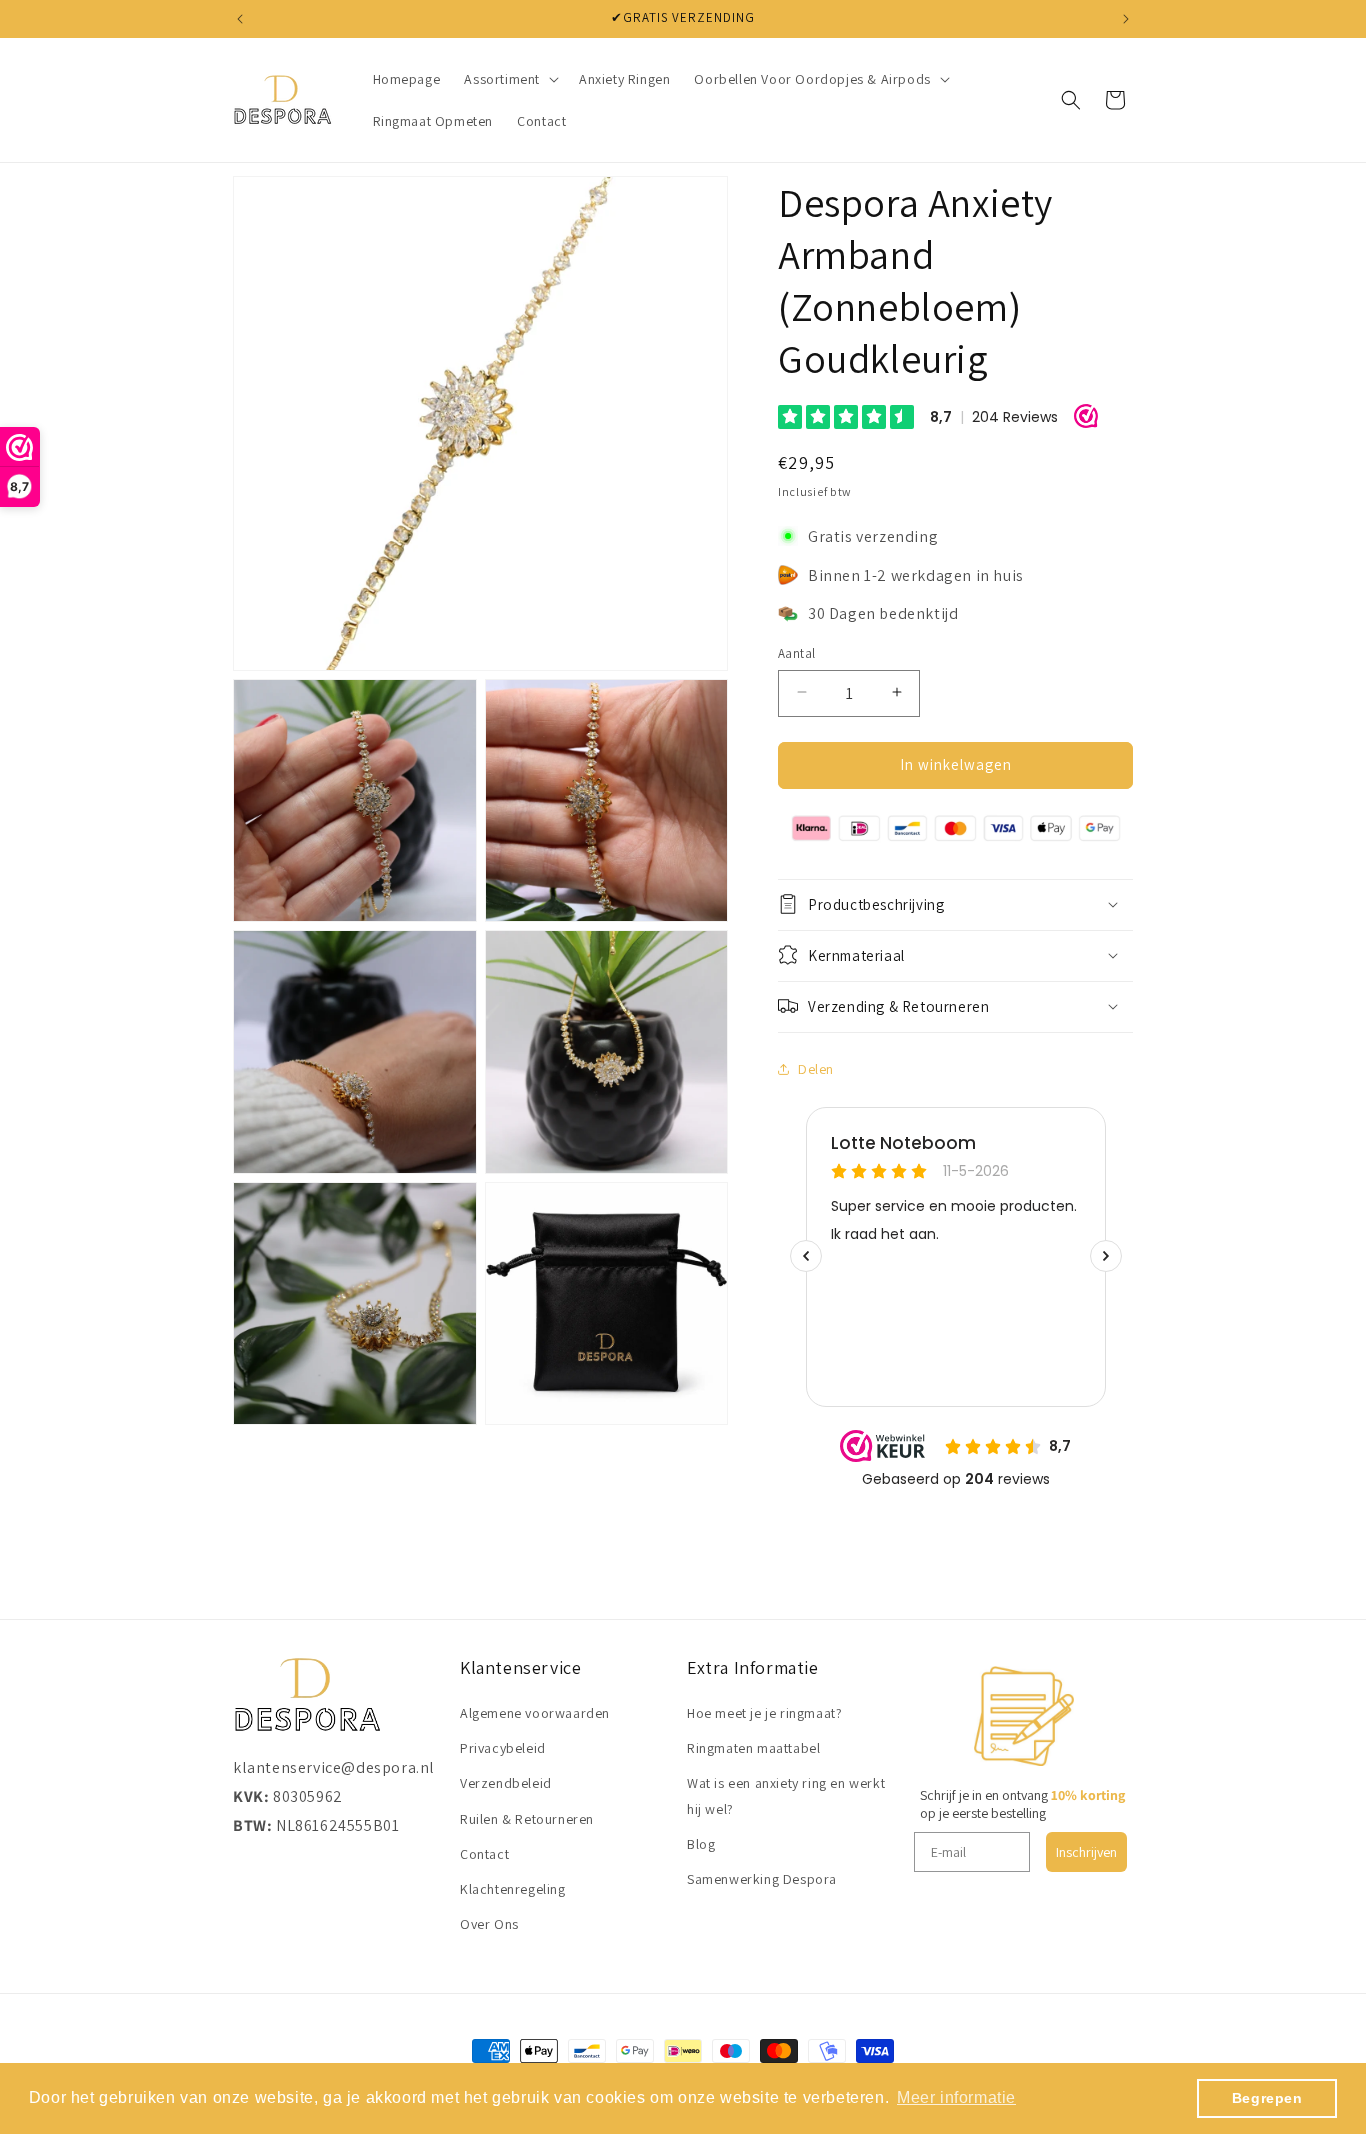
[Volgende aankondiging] (1126, 19)
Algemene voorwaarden (535, 1713)
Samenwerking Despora (762, 1879)
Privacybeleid (503, 1748)
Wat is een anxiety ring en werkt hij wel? (786, 1796)
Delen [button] (816, 1068)
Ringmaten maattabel (753, 1748)
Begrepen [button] (1267, 2098)
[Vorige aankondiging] (240, 19)
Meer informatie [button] (956, 2097)
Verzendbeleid (506, 1784)
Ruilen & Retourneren (527, 1819)
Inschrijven (1086, 1852)
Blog (701, 1844)
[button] (509, 79)
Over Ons (489, 1924)
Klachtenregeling (513, 1889)
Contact (484, 1854)
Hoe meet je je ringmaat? (764, 1713)
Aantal (796, 652)
